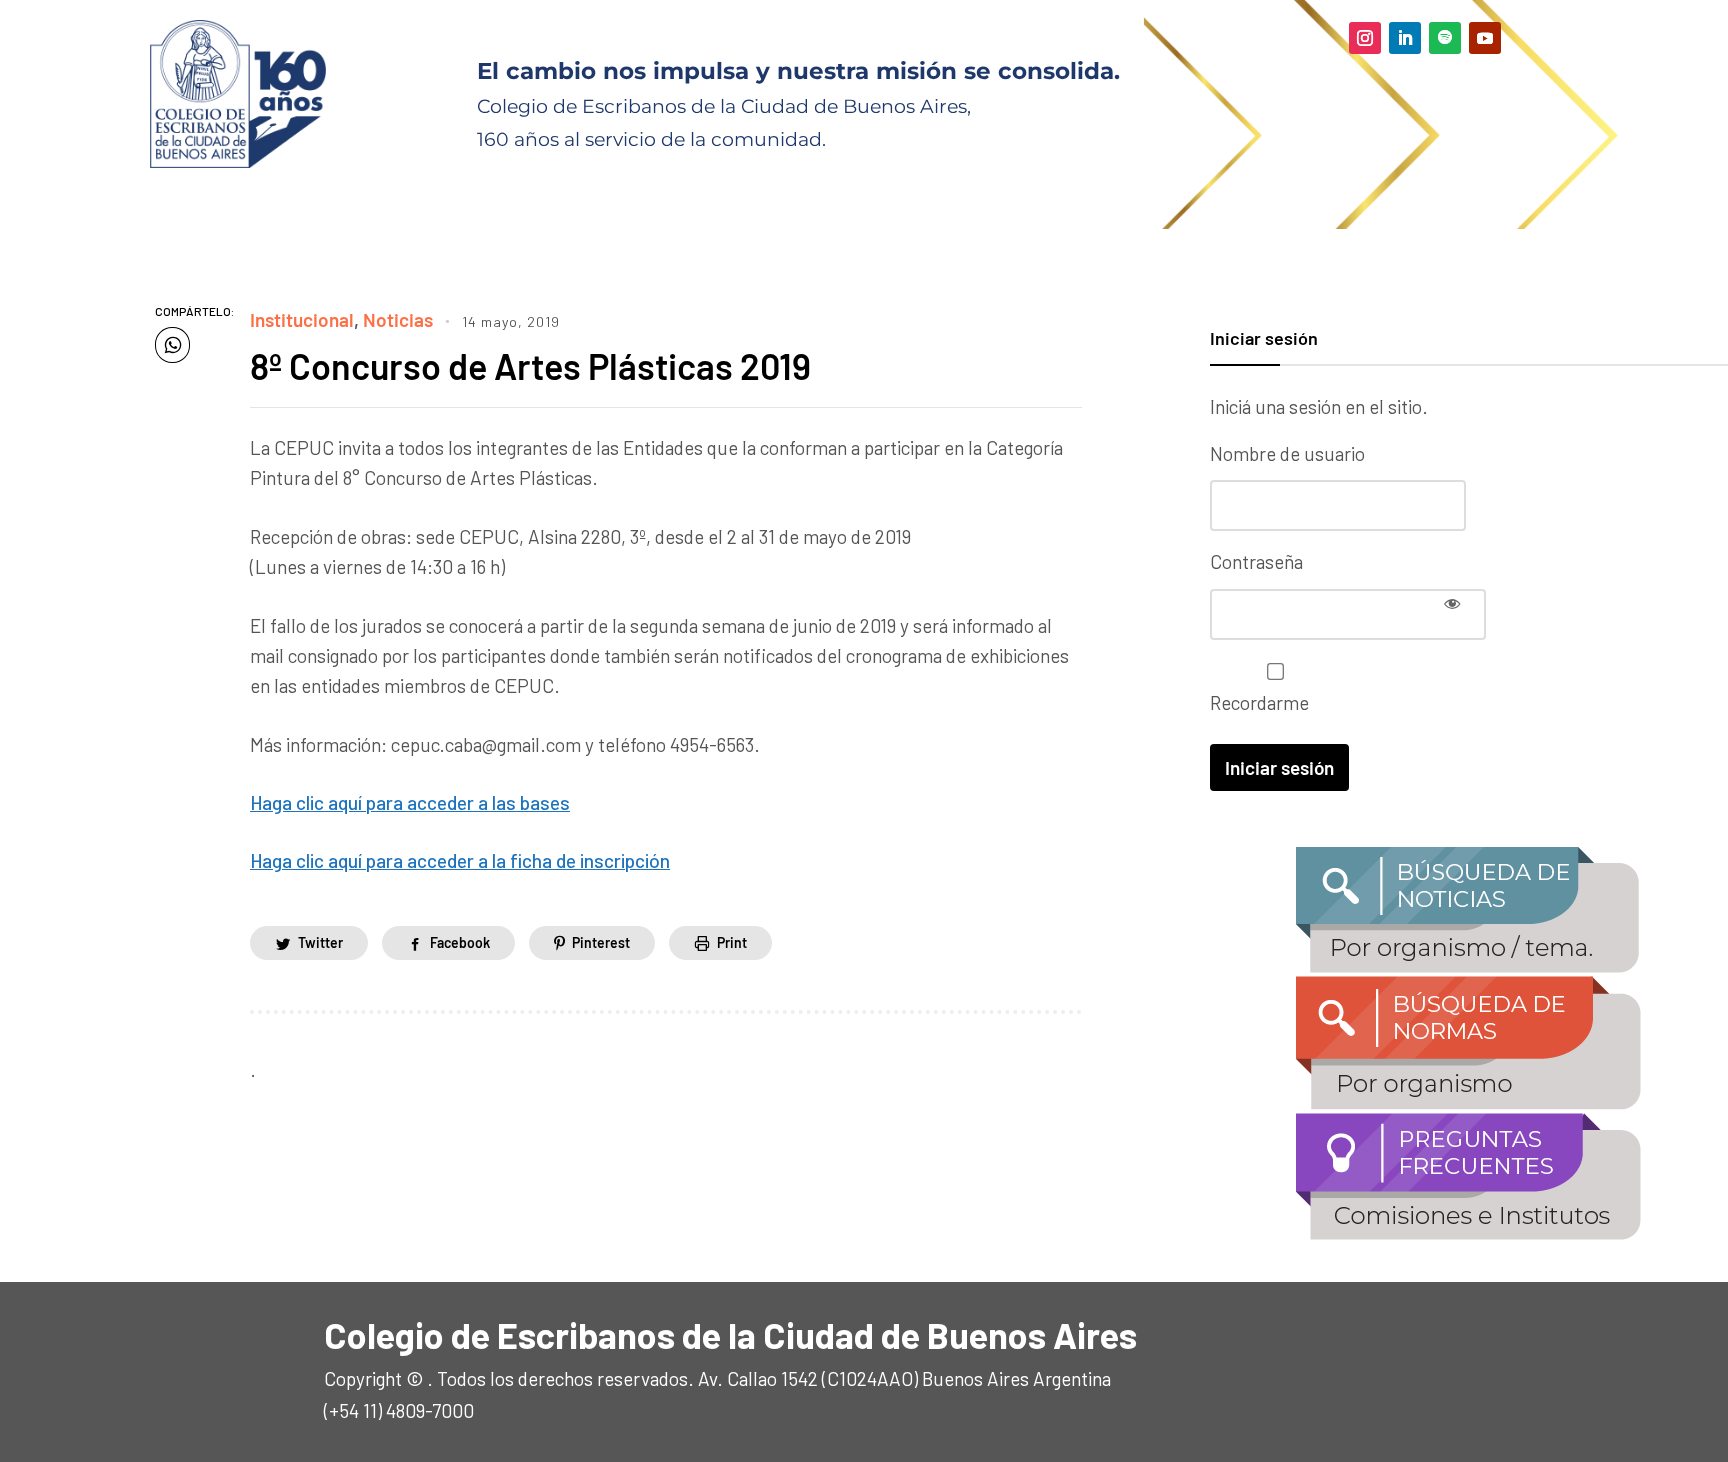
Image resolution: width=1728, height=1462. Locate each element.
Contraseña (1256, 561)
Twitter (320, 942)
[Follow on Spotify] (1445, 38)
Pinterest (601, 942)
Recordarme (1259, 702)
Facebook (460, 942)
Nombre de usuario (1287, 453)
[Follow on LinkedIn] (1405, 38)
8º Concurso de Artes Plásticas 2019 (530, 365)
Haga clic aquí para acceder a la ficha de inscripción (460, 860)
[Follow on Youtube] (1485, 38)
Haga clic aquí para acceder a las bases (410, 802)
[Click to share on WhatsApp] (172, 345)
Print (732, 942)
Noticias (398, 319)
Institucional (302, 319)
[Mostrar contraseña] (1452, 603)
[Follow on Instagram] (1365, 38)
